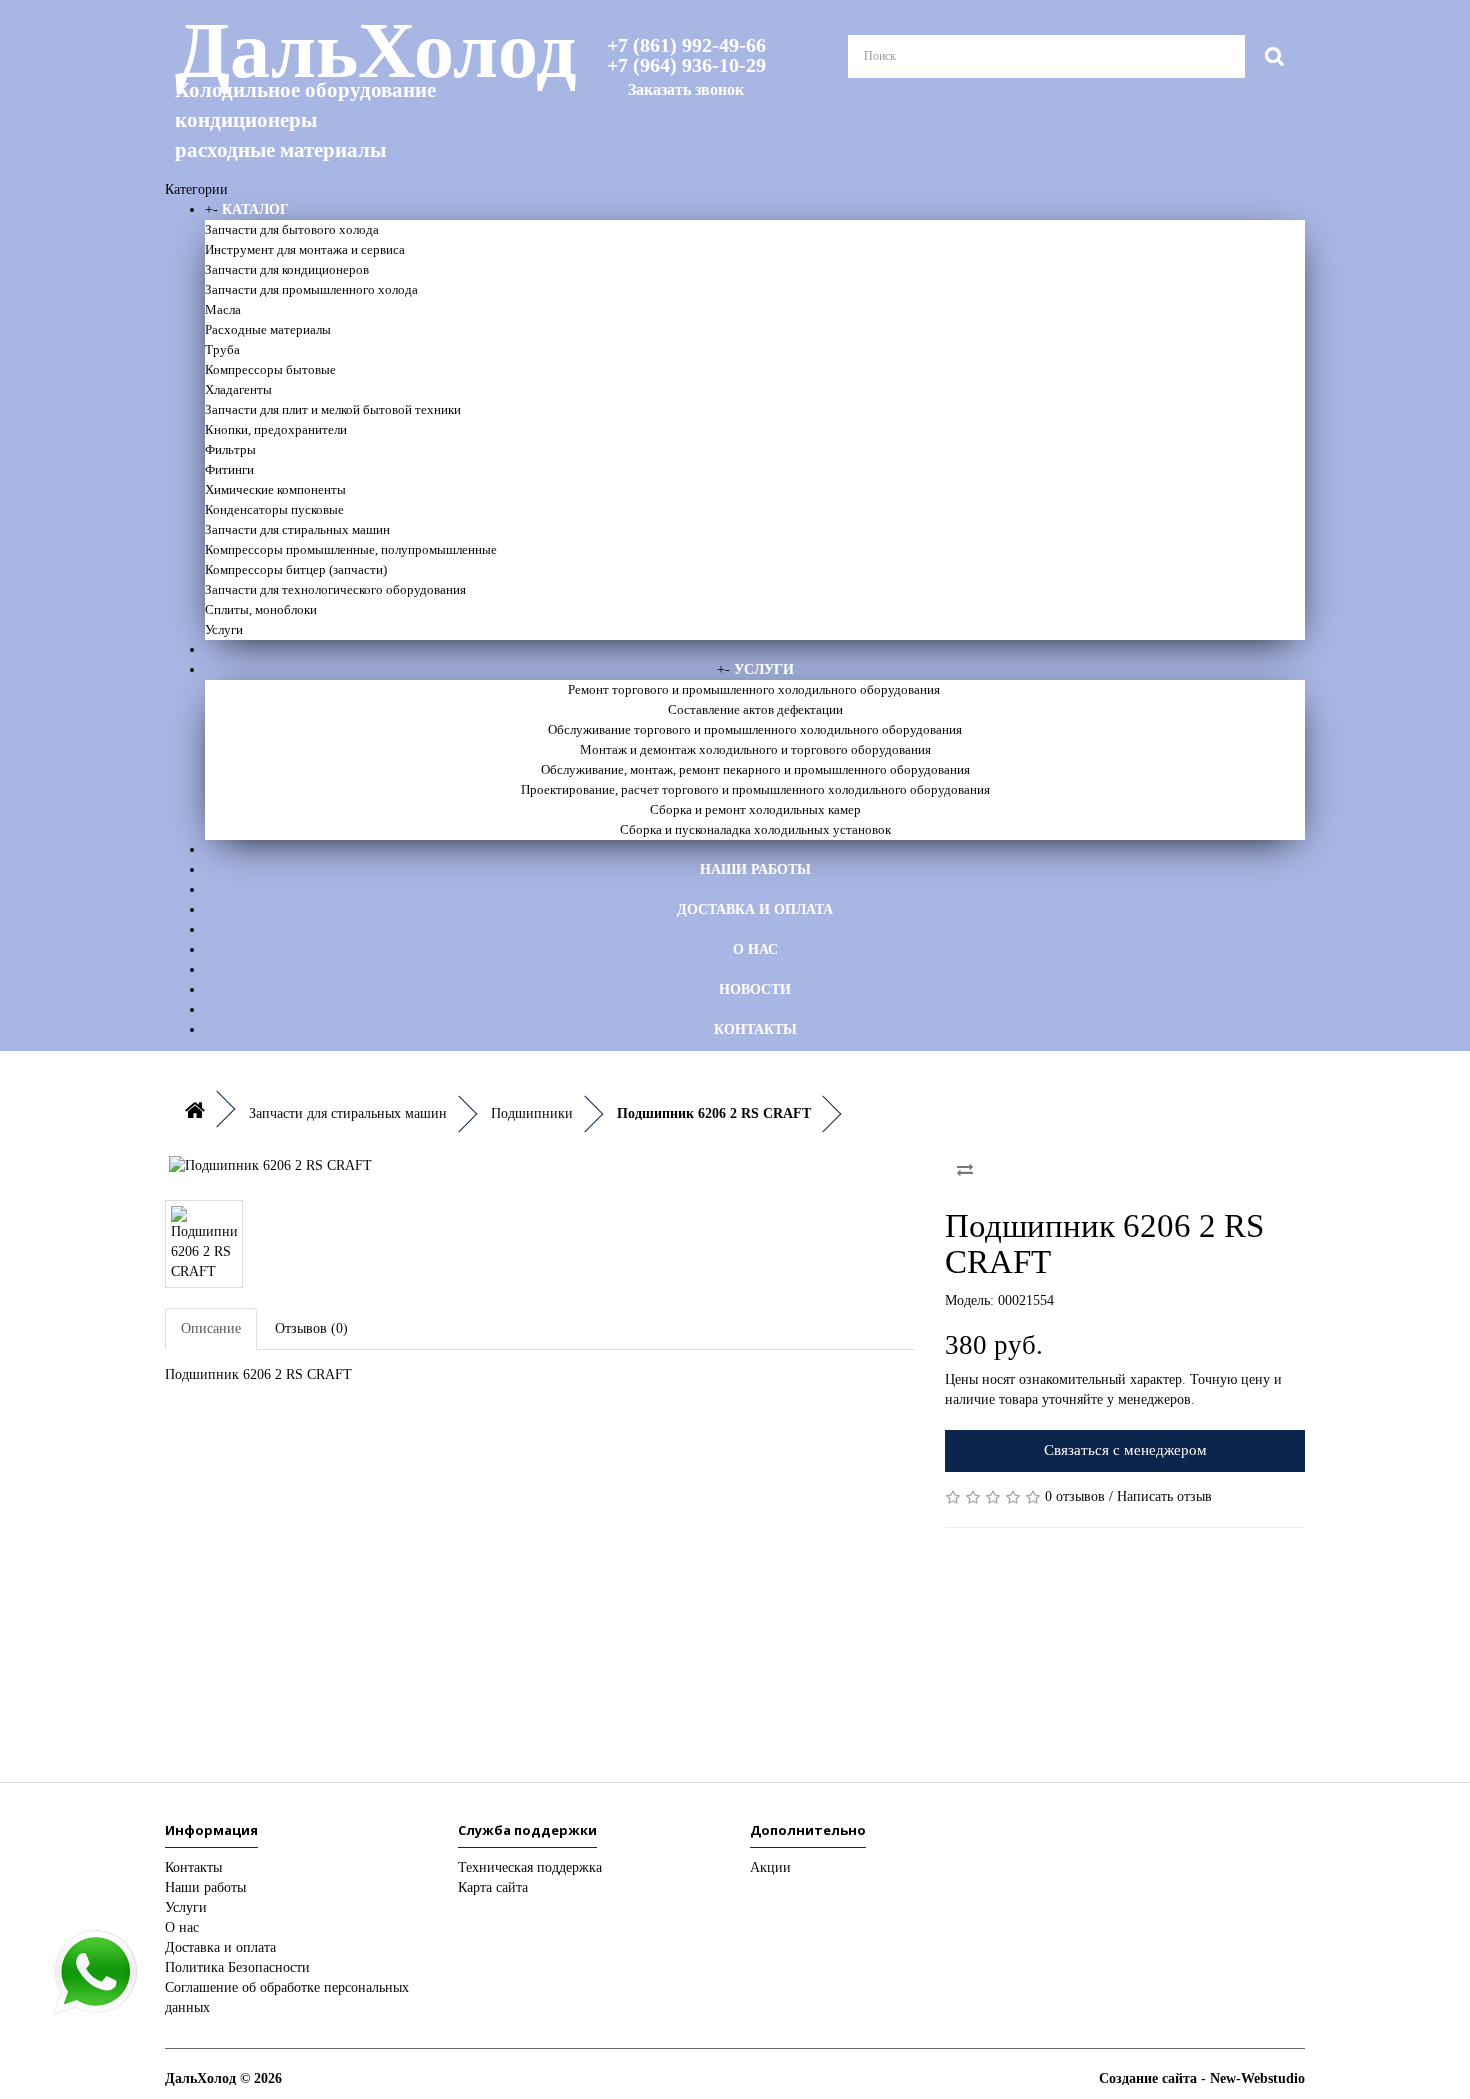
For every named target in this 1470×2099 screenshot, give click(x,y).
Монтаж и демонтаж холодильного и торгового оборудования (755, 749)
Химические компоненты (275, 489)
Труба (222, 349)
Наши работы (755, 869)
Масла (223, 309)
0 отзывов (1075, 1496)
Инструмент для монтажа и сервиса (305, 249)
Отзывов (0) (311, 1328)
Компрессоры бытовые (270, 369)
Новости (755, 989)
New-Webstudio (1257, 2078)
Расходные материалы (268, 329)
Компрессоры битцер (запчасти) (296, 569)
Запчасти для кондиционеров (287, 269)
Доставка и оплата (755, 909)
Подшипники (532, 1113)
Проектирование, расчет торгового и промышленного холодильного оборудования (755, 789)
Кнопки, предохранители (276, 429)
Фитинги (229, 469)
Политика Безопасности (237, 1967)
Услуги (224, 629)
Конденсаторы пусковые (274, 509)
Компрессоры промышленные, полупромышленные (351, 549)
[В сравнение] (965, 1170)
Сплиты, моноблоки (261, 609)
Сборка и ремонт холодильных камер (755, 809)
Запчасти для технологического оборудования (335, 589)
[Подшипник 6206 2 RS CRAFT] (540, 1166)
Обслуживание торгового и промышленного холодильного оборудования (755, 729)
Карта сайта (493, 1887)
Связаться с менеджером (1125, 1450)
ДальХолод (350, 86)
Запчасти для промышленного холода (311, 289)
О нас (755, 949)
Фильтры (230, 449)
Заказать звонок (686, 89)
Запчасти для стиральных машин (297, 529)
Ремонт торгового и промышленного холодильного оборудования (755, 689)
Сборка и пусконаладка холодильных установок (755, 829)
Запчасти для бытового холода (292, 229)
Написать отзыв (1164, 1496)
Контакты (755, 1029)
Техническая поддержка (530, 1867)
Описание (211, 1328)
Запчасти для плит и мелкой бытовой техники (333, 409)
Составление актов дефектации (755, 709)
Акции (770, 1867)
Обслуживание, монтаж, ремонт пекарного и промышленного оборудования (755, 769)
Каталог (255, 209)
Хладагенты (238, 389)
